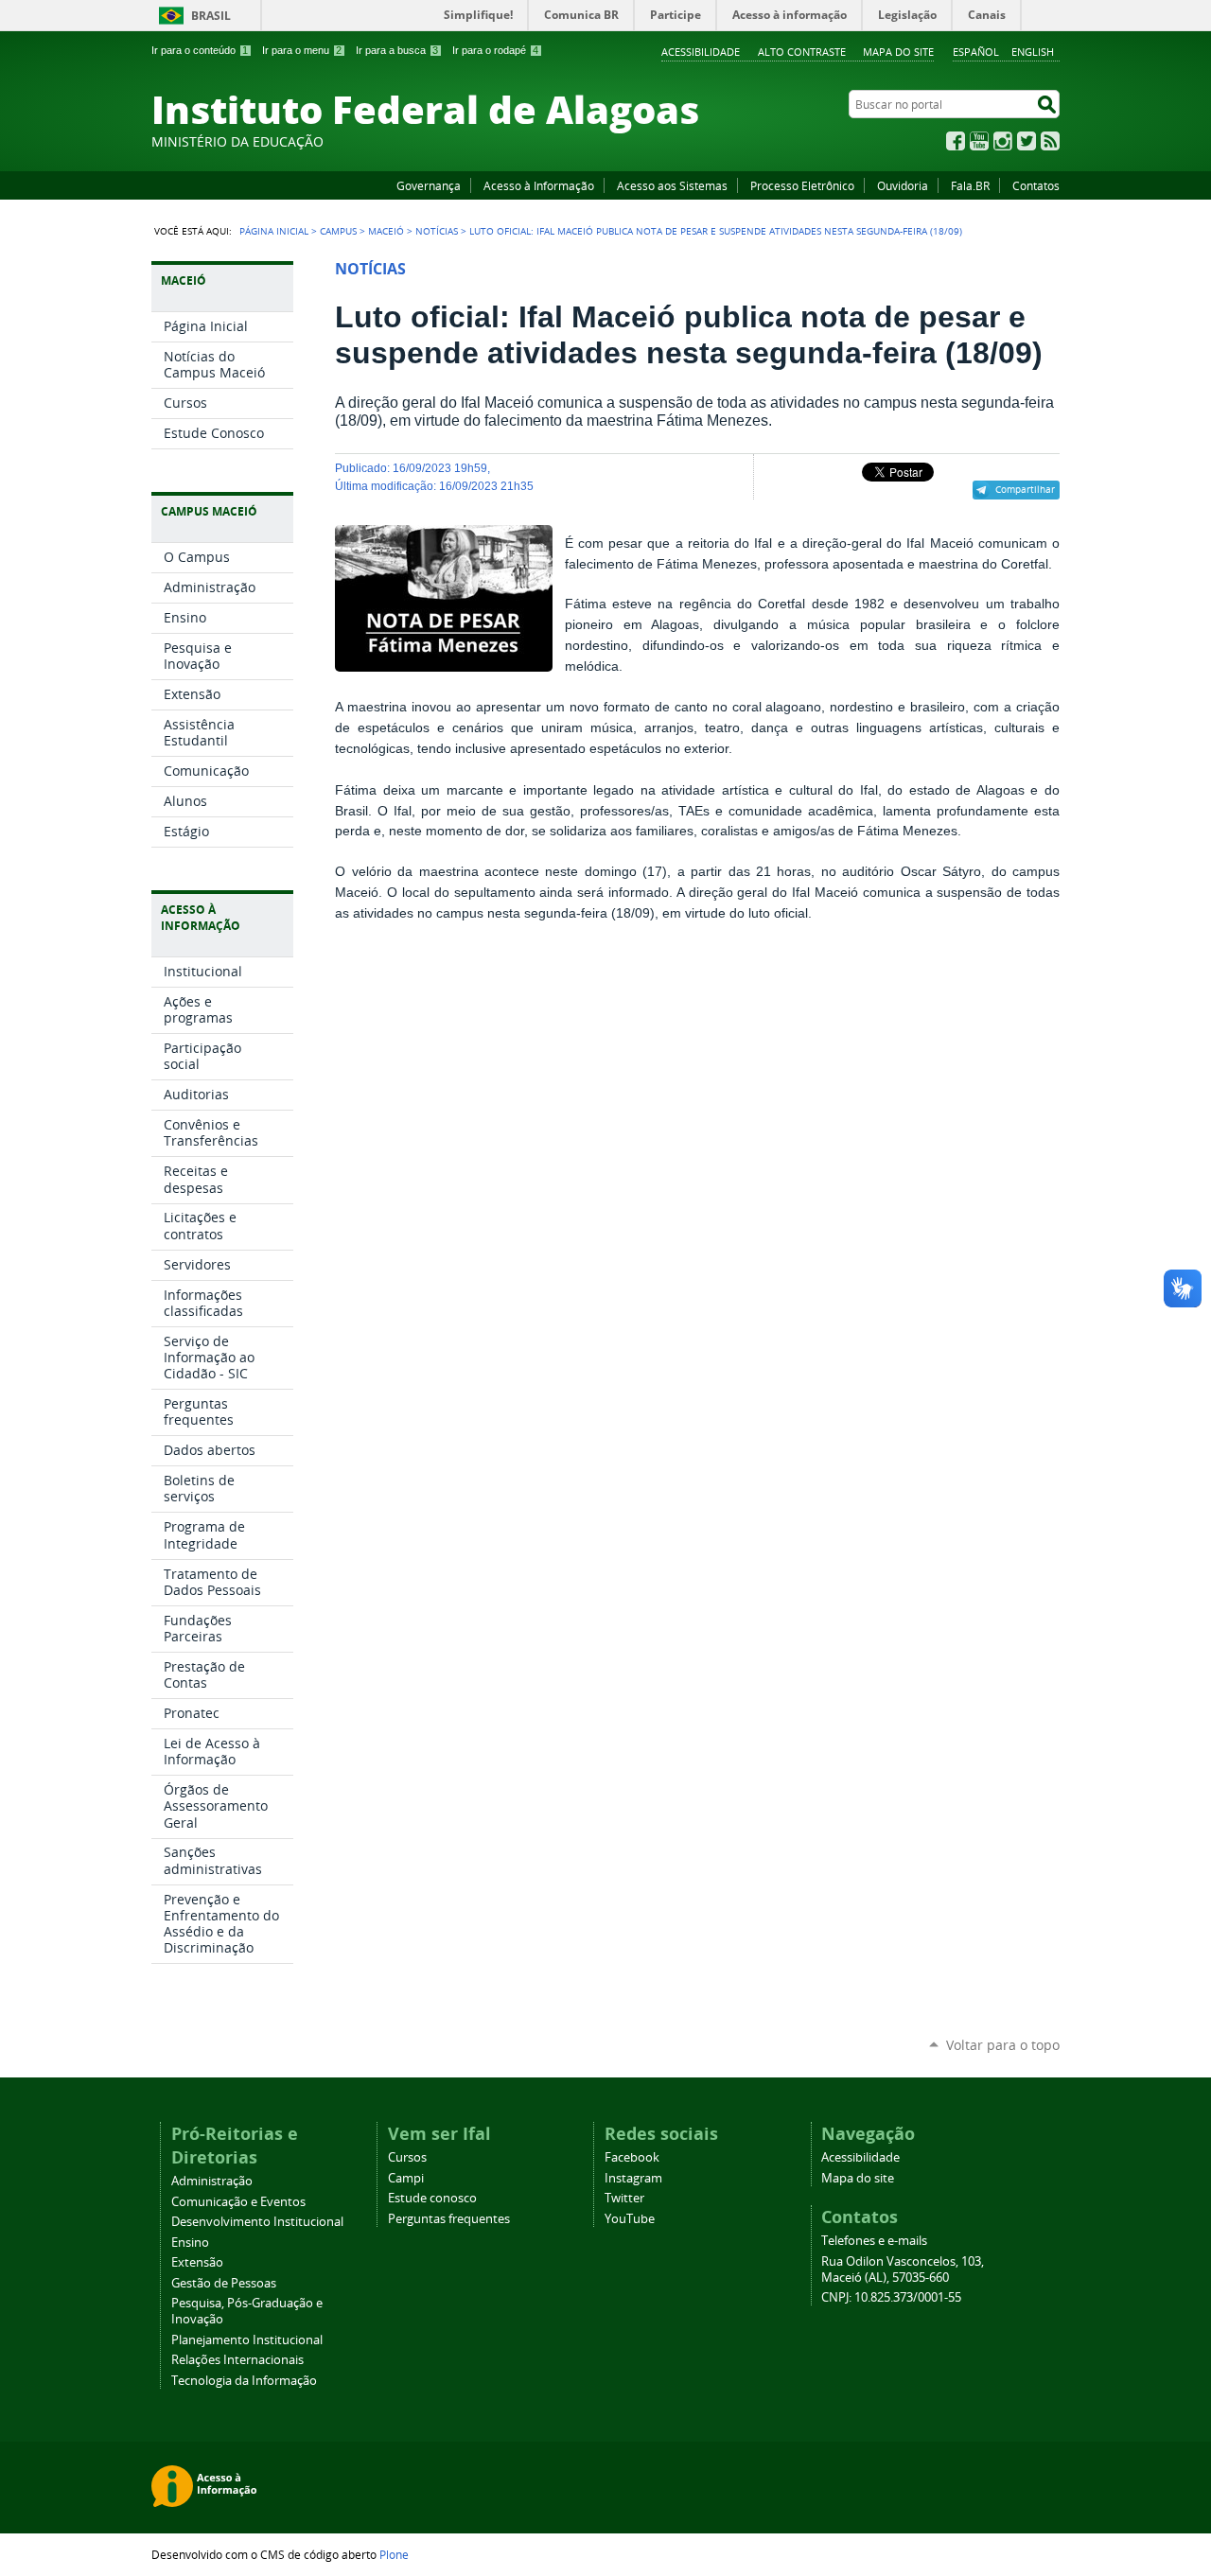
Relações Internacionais (237, 2360)
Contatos (1036, 185)
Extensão (197, 2262)
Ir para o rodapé (495, 50)
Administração (212, 2181)
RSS (1050, 141)
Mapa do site (898, 52)
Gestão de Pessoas (224, 2283)
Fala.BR (970, 185)
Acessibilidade (701, 52)
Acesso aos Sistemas (672, 185)
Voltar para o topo (1003, 2045)
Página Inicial (274, 231)
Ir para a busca (397, 50)
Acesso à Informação (539, 185)
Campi (406, 2178)
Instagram (1003, 141)
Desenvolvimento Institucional (257, 2222)
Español (976, 52)
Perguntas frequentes (449, 2219)
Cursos (407, 2157)
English (1033, 52)
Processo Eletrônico (802, 185)
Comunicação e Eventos (238, 2202)
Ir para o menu (302, 50)
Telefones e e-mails (874, 2241)
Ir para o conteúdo (200, 50)
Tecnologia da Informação (244, 2381)
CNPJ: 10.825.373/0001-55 (891, 2297)
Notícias (437, 231)
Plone (394, 2554)
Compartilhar (1025, 489)
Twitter (1027, 141)
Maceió (386, 231)
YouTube (979, 141)
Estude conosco (432, 2198)
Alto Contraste (802, 52)
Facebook (956, 141)
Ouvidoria (903, 185)
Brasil (211, 16)
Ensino (190, 2243)
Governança (429, 185)
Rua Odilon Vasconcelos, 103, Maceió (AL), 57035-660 (903, 2269)
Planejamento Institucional (247, 2340)
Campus (338, 231)
